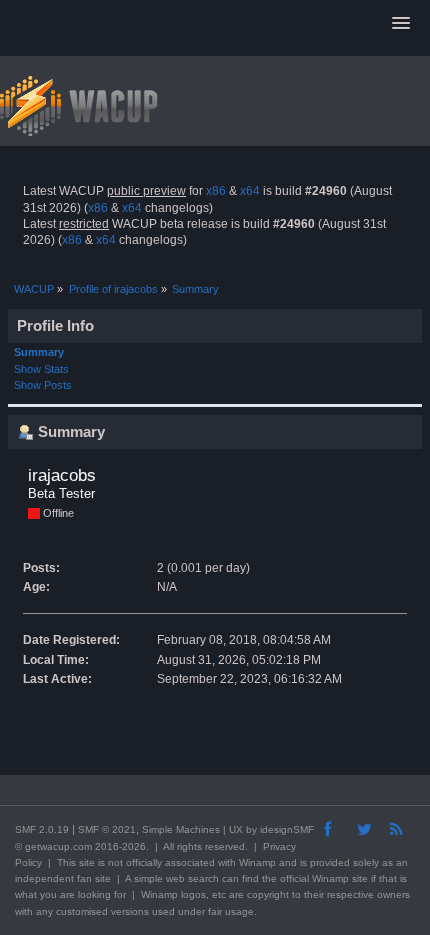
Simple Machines (181, 829)
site (87, 862)
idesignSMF (287, 829)
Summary (39, 352)
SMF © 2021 (107, 829)
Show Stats (41, 369)
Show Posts (43, 385)
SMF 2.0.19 (42, 829)
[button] (401, 24)
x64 (250, 191)
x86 (216, 191)
